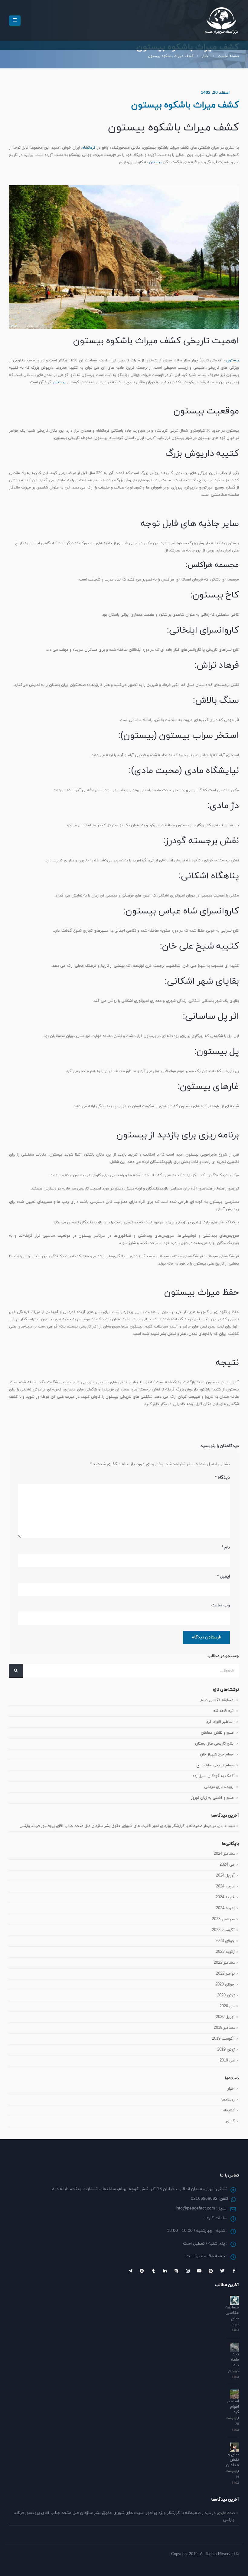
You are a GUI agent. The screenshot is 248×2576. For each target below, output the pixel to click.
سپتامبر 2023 (223, 1919)
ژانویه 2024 (225, 1908)
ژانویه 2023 (225, 1952)
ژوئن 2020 (226, 1995)
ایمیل (224, 1576)
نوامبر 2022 (225, 1974)
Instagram (188, 2271)
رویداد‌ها (228, 2100)
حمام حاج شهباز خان (217, 1755)
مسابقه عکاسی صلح (217, 1700)
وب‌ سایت (221, 1605)
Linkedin (165, 2271)
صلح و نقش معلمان (217, 1733)
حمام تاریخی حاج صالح (215, 1765)
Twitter (222, 2271)
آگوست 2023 (223, 1930)
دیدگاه (222, 1477)
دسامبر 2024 (224, 1854)
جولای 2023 (225, 1941)
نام (226, 1547)
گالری (230, 2121)
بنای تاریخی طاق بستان (214, 1744)
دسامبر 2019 (224, 2028)
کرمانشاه (89, 148)
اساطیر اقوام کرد (220, 1722)
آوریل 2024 (225, 1876)
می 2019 (227, 2061)
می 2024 (227, 1865)
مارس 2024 (225, 1887)
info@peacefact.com (195, 2208)
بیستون (155, 162)
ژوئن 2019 (226, 2050)
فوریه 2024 (225, 1897)
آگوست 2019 (223, 2039)
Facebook (234, 2271)
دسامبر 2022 (224, 1963)
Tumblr (153, 2271)
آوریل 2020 (225, 2017)
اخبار (231, 2089)
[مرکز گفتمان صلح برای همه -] (221, 20)
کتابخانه (228, 2110)
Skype (176, 2271)
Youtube (199, 2271)
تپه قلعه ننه (223, 1711)
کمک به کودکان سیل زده (213, 1776)
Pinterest (211, 2271)
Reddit (142, 2271)
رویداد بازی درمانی (219, 1787)
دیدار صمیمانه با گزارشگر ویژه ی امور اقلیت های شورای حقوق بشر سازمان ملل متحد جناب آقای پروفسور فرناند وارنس (116, 1826)
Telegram (130, 2271)
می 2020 (227, 2006)
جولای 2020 (225, 1985)
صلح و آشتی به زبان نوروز (212, 1798)
